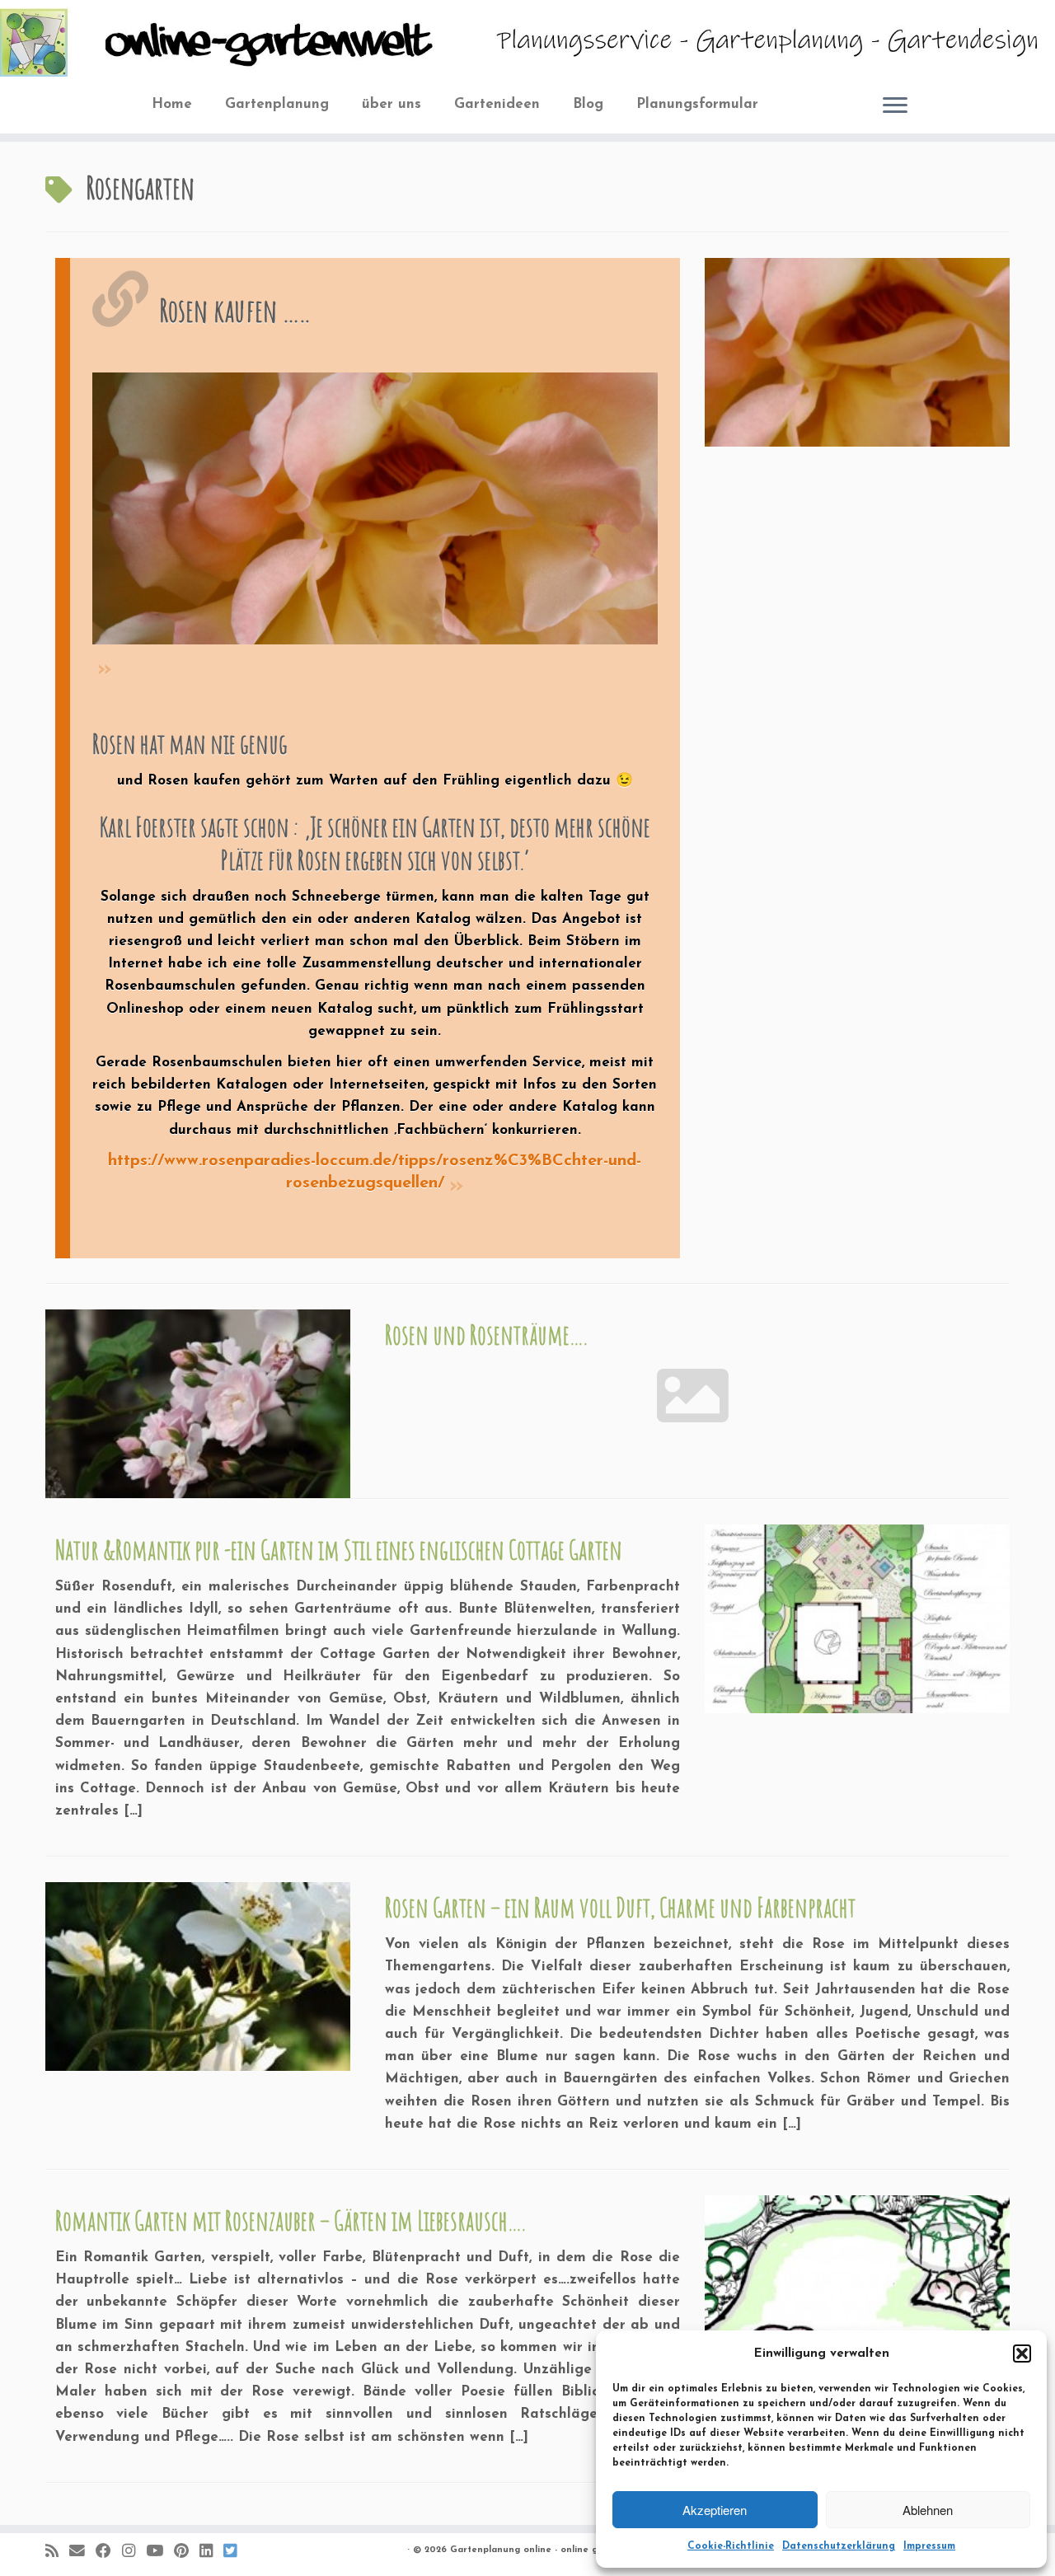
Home (172, 104)
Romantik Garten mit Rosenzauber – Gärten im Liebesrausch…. (290, 2220)
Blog (588, 104)
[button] (1022, 2354)
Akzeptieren (715, 2510)
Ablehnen (928, 2510)
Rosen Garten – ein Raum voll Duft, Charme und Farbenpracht (620, 1907)
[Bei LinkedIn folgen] (211, 2552)
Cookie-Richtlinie (731, 2546)
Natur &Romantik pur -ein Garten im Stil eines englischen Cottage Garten (339, 1550)
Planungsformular (697, 104)
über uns (392, 104)
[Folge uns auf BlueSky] (235, 2552)
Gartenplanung (277, 104)
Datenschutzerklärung (839, 2546)
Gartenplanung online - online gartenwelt (546, 2550)
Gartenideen (497, 104)
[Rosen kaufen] (375, 524)
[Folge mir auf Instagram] (134, 2552)
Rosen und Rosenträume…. (486, 1335)
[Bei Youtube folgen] (160, 2552)
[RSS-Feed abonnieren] (57, 2552)
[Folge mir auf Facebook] (109, 2552)
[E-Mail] (82, 2552)
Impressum (929, 2546)
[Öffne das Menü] (895, 106)
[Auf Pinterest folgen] (187, 2552)
